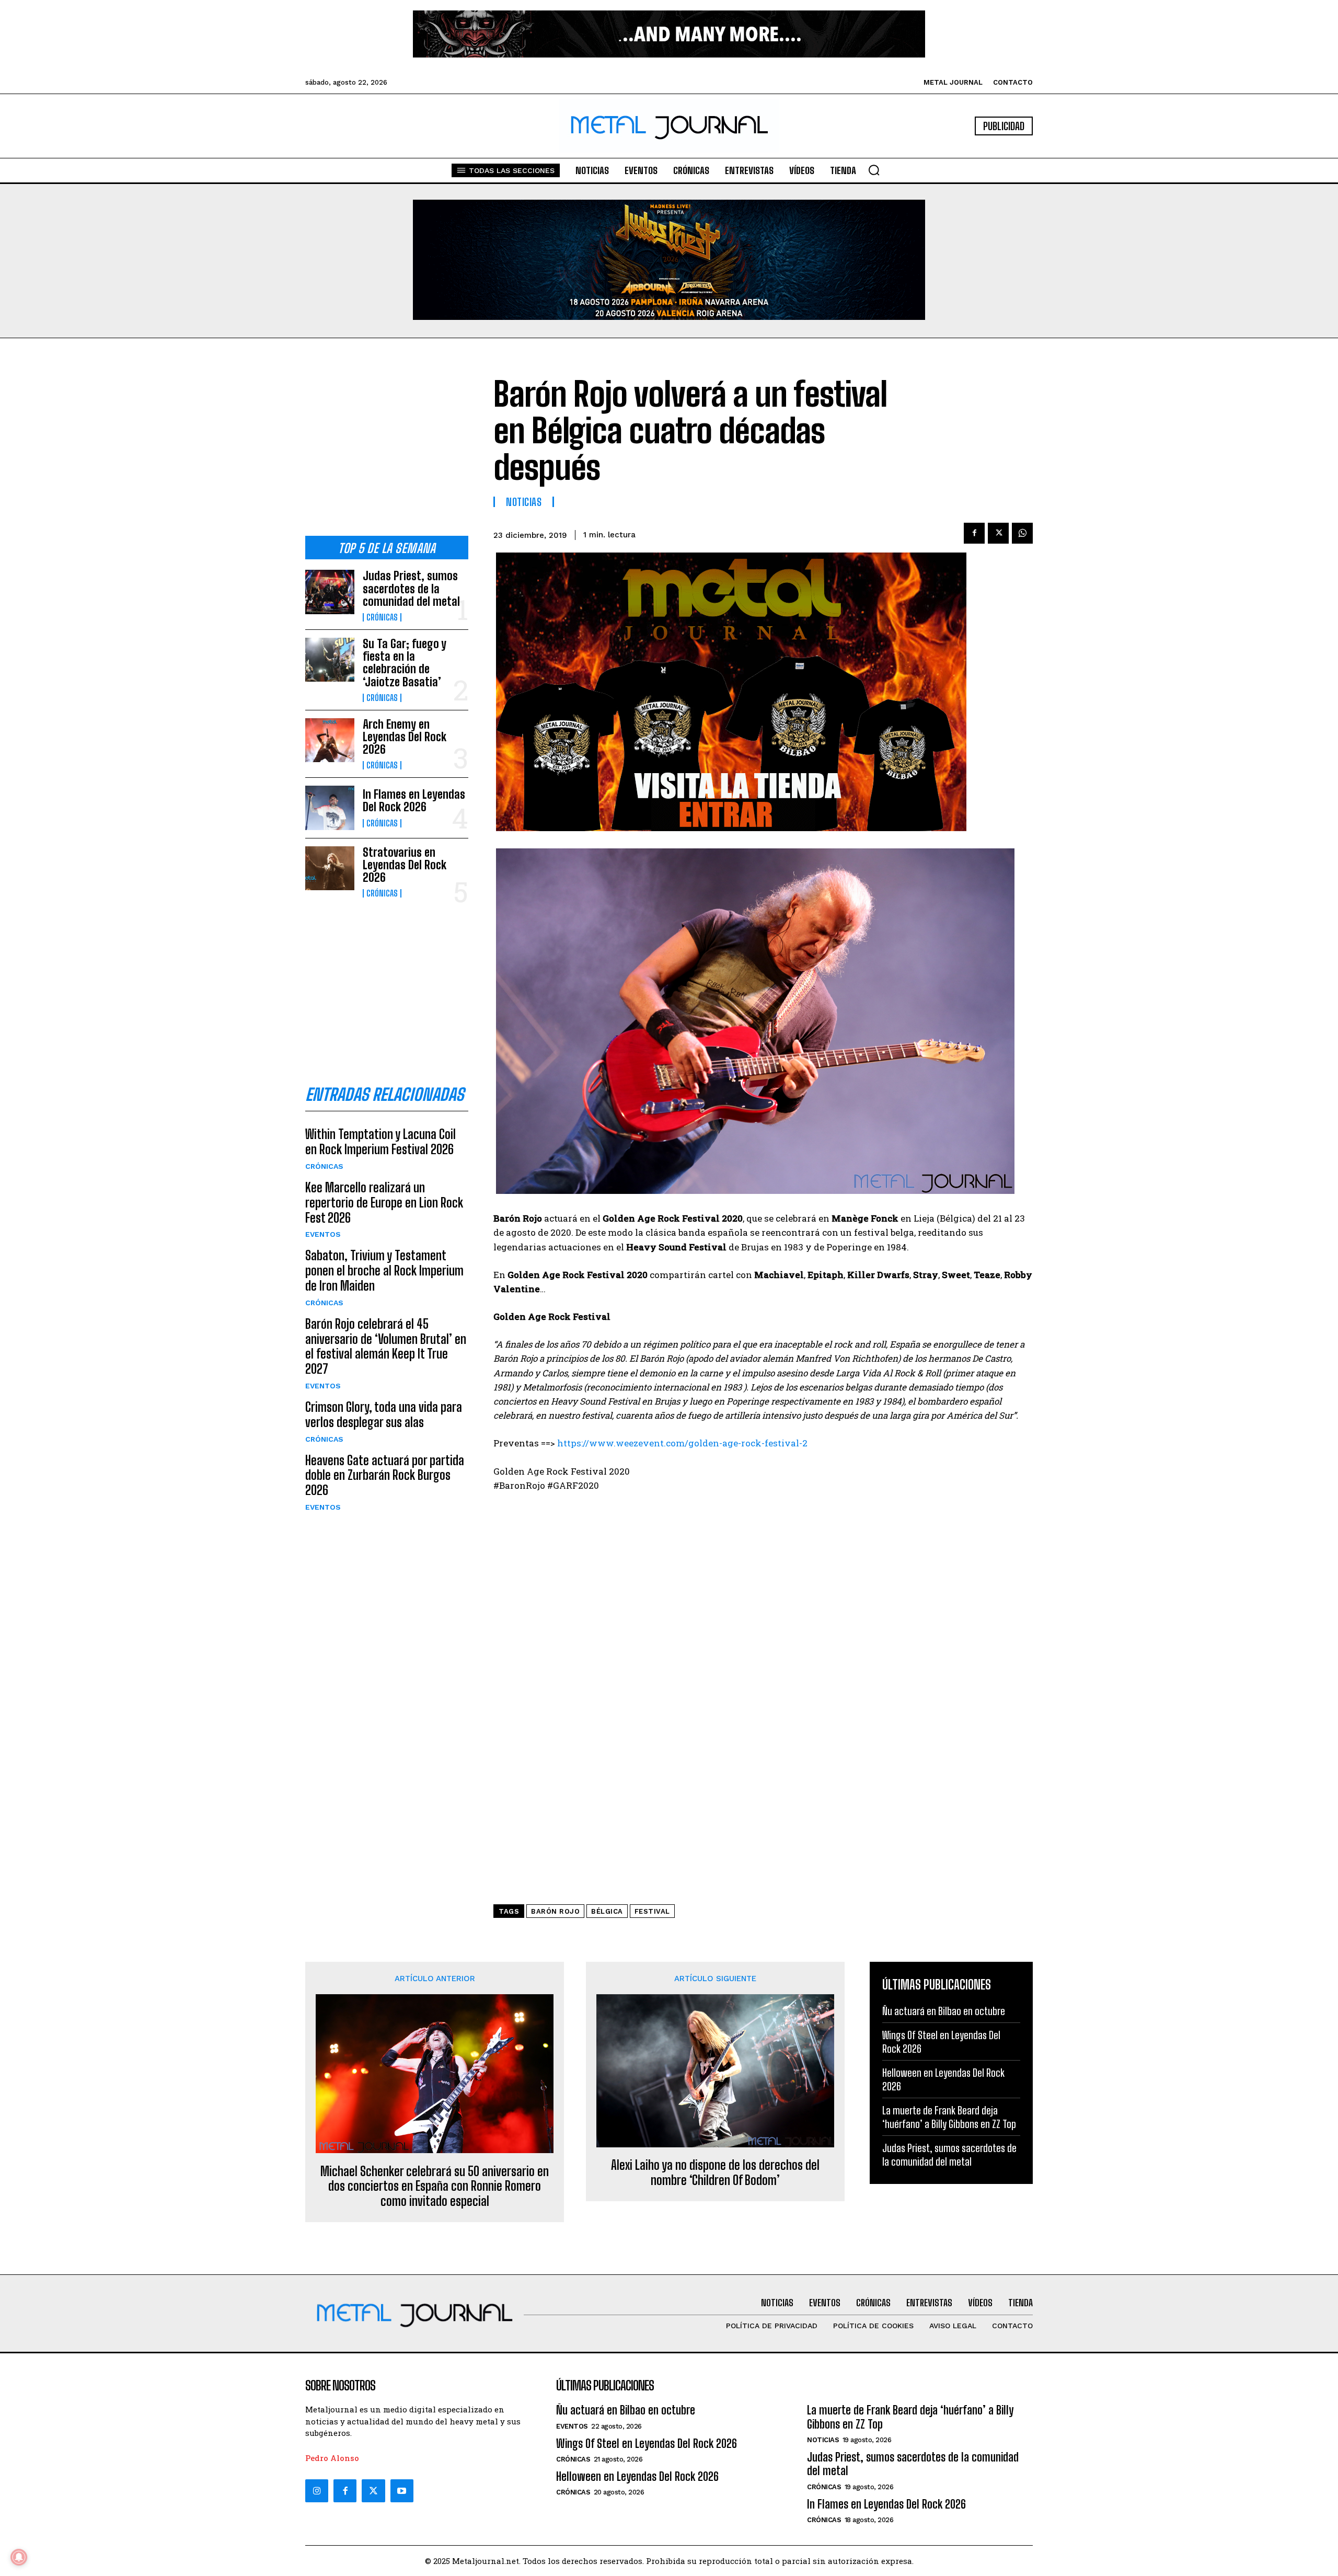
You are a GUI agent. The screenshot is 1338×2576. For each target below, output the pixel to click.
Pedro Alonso (332, 2458)
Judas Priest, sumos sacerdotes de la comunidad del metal (411, 588)
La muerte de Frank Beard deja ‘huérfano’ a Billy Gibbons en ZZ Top (910, 2417)
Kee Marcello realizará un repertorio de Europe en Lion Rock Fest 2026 (384, 1203)
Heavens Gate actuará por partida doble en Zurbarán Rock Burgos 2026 (385, 1475)
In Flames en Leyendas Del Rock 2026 (414, 801)
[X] (998, 533)
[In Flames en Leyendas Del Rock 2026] (330, 808)
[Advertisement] (387, 445)
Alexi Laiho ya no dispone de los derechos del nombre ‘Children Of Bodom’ (715, 2173)
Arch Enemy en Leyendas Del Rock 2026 (405, 737)
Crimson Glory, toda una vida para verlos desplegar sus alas (384, 1414)
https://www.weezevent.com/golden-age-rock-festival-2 (682, 1443)
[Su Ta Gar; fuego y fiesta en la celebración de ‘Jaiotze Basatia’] (330, 660)
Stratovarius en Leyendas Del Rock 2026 (405, 865)
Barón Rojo (555, 1911)
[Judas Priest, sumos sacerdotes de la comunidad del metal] (330, 592)
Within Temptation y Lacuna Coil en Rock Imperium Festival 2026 (380, 1142)
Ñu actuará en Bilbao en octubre (944, 2011)
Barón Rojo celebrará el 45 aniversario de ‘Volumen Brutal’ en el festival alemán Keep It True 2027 (386, 1346)
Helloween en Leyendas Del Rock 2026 (637, 2476)
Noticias (524, 502)
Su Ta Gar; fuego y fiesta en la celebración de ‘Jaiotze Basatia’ (405, 663)
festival (652, 1911)
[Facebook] (974, 533)
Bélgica (607, 1911)
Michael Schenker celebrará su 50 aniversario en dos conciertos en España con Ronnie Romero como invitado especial (435, 2187)
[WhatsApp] (1022, 533)
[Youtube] (402, 2491)
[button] (874, 170)
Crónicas (382, 617)
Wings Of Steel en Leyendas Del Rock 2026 (647, 2443)
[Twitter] (373, 2491)
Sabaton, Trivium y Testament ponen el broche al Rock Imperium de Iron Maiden (384, 1270)
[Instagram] (317, 2491)
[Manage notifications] (19, 2557)
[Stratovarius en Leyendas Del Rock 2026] (330, 868)
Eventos (323, 1234)
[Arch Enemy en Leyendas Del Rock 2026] (330, 740)
